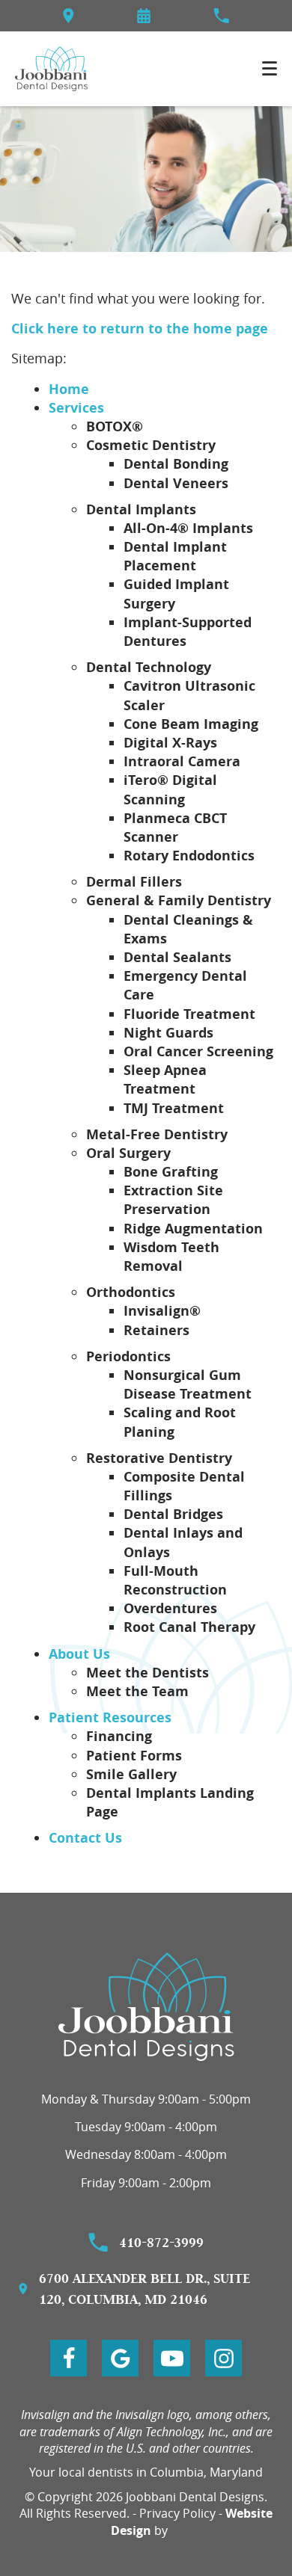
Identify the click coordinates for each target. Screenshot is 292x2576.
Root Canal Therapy (189, 1627)
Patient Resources (110, 1717)
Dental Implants (141, 509)
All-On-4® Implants (188, 528)
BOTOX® (115, 426)
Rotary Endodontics (189, 856)
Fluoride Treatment (189, 1014)
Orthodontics (131, 1292)
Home (69, 389)
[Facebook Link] (69, 2358)
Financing (119, 1736)
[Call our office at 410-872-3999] (221, 16)
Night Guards (168, 1033)
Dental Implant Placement (175, 556)
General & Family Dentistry (179, 900)
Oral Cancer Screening (198, 1051)
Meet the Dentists (147, 1673)
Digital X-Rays (170, 743)
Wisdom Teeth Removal (171, 1257)
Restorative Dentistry (159, 1458)
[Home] (51, 69)
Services (76, 408)
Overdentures (170, 1608)
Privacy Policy (177, 2513)
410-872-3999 (161, 2242)
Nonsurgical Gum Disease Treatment (188, 1384)
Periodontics (128, 1356)
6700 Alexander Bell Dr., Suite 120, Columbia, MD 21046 (145, 2289)
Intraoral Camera (182, 761)
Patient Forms (134, 1756)
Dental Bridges (173, 1514)
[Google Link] (120, 2358)
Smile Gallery (131, 1774)
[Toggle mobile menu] (270, 68)
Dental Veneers (176, 483)
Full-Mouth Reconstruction (175, 1580)
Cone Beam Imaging (191, 724)
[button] (144, 16)
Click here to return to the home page (140, 329)
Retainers (156, 1330)
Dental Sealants (177, 957)
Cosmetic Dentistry (151, 445)
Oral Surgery (128, 1153)
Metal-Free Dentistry (157, 1134)
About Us (79, 1654)
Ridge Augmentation (193, 1229)
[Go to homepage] (146, 2007)
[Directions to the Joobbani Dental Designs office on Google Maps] (69, 16)
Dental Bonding (176, 464)
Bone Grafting (171, 1172)
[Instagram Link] (223, 2358)
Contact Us (85, 1838)
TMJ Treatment (174, 1108)
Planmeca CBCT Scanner (175, 828)
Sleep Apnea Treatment (165, 1079)
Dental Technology (149, 667)
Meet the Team (137, 1691)
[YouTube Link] (172, 2358)
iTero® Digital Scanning (170, 789)
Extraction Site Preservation (173, 1200)
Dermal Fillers (134, 882)
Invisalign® (162, 1311)
